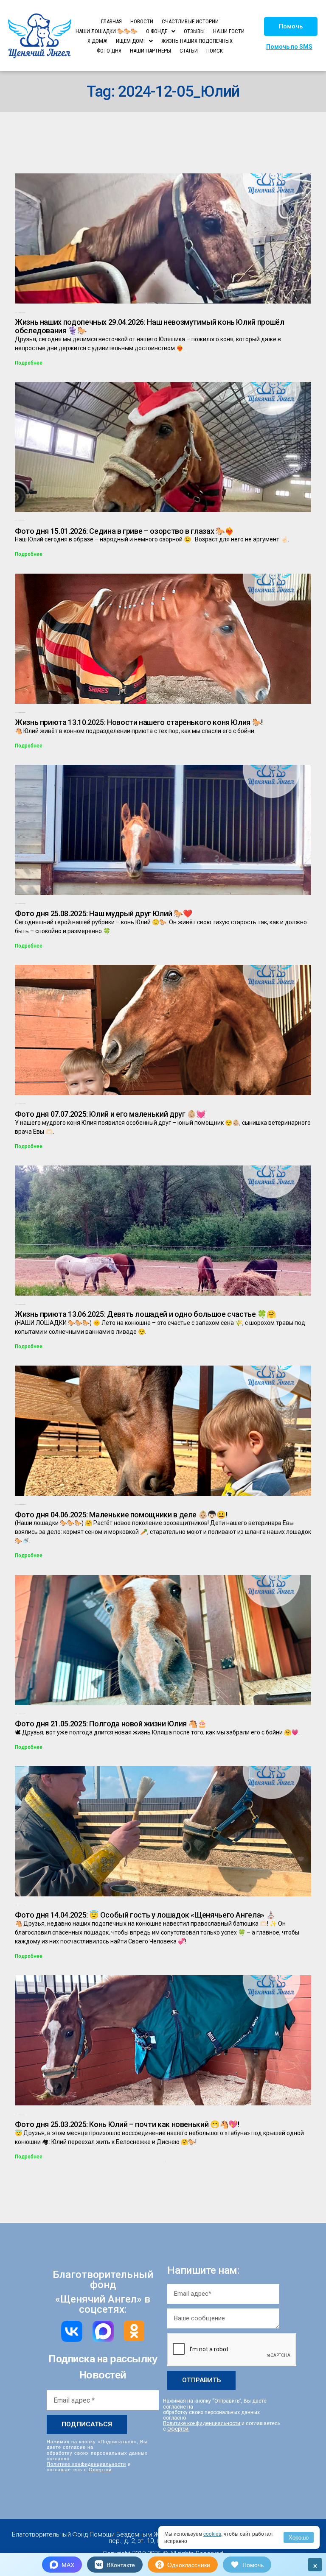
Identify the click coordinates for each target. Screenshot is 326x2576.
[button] (291, 26)
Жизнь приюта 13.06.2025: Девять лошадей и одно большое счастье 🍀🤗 (145, 1314)
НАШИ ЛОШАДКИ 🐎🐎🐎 (107, 31)
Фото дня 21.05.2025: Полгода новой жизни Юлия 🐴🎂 (111, 1724)
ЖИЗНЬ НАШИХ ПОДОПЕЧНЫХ (197, 41)
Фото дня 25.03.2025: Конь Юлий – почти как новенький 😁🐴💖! (127, 2124)
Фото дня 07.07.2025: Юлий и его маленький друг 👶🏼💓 (110, 1114)
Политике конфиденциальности (86, 2464)
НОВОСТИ (142, 21)
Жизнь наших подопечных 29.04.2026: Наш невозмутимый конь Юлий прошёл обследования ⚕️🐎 (150, 326)
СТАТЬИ (189, 51)
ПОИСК (215, 51)
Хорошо (299, 2537)
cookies (212, 2533)
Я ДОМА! (97, 41)
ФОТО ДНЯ (109, 51)
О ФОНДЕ (157, 31)
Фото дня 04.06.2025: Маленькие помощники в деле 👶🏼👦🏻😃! (121, 1515)
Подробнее (29, 363)
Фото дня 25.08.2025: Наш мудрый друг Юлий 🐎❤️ (103, 913)
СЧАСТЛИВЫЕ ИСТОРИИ (190, 21)
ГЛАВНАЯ (111, 21)
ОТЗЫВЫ (194, 31)
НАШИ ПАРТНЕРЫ (150, 51)
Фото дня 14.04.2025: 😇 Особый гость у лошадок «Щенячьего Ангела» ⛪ (145, 1915)
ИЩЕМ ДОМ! (130, 41)
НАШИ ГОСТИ (229, 31)
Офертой (100, 2469)
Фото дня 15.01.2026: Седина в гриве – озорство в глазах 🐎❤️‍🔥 (124, 531)
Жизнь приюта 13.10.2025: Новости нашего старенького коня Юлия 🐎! (139, 722)
